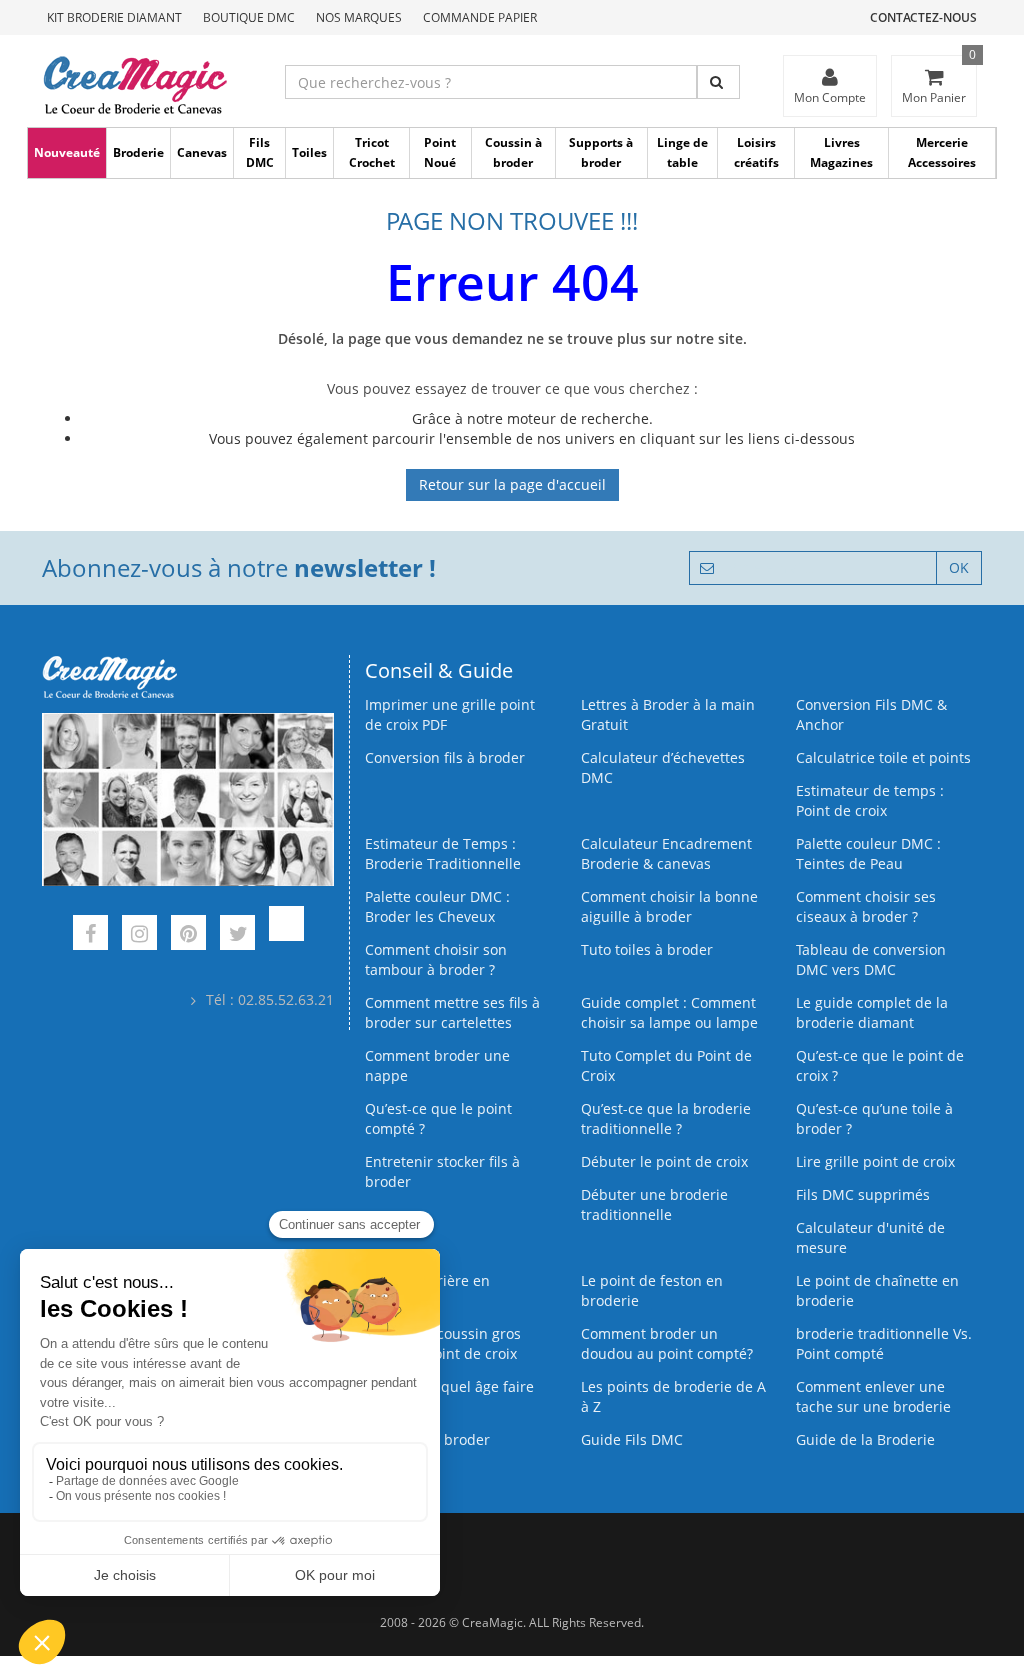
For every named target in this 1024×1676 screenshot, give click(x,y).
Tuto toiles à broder (647, 949)
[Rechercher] (718, 82)
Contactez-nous (923, 17)
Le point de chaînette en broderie (877, 1290)
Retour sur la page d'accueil (512, 484)
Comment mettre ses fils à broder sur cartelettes (452, 1012)
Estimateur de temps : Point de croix (870, 800)
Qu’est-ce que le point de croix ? (880, 1065)
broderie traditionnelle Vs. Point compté (884, 1343)
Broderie (138, 152)
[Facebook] (90, 935)
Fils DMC (260, 152)
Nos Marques (359, 17)
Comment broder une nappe (437, 1065)
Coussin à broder (513, 152)
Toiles (309, 152)
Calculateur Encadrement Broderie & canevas (666, 853)
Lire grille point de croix (875, 1161)
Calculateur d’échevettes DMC (663, 767)
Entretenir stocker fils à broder (442, 1171)
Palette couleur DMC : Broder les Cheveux (437, 906)
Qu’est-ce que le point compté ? (438, 1118)
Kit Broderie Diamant (114, 17)
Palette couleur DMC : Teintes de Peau (868, 853)
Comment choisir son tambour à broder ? (436, 959)
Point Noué (440, 152)
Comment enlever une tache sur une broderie (873, 1396)
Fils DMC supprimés (863, 1194)
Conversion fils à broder (445, 757)
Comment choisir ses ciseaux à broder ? (866, 906)
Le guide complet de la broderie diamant (872, 1012)
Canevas (202, 152)
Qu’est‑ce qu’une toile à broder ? (874, 1118)
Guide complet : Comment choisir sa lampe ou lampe (669, 1012)
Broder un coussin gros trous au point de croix (443, 1343)
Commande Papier (480, 17)
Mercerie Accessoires (942, 152)
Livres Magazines (841, 152)
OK (959, 567)
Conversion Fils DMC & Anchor (871, 714)
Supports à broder (601, 152)
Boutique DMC (249, 17)
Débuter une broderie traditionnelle (654, 1204)
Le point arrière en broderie (427, 1290)
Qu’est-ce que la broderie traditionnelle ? (666, 1118)
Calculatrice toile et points (883, 757)
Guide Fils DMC (632, 1439)
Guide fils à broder (427, 1439)
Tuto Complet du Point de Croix (666, 1065)
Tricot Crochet (372, 152)
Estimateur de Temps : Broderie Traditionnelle (443, 853)
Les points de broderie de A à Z (673, 1396)
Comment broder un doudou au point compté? (667, 1343)
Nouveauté (67, 152)
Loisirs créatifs (756, 152)
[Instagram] (139, 935)
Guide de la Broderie (865, 1439)
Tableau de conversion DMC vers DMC (871, 959)
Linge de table (682, 152)
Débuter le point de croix (664, 1161)
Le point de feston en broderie (652, 1290)
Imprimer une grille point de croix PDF (450, 714)
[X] (237, 935)
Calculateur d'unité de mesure (870, 1237)
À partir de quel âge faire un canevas (449, 1396)
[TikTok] (286, 935)
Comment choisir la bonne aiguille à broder (669, 906)
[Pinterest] (188, 935)
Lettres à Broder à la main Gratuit (668, 714)
